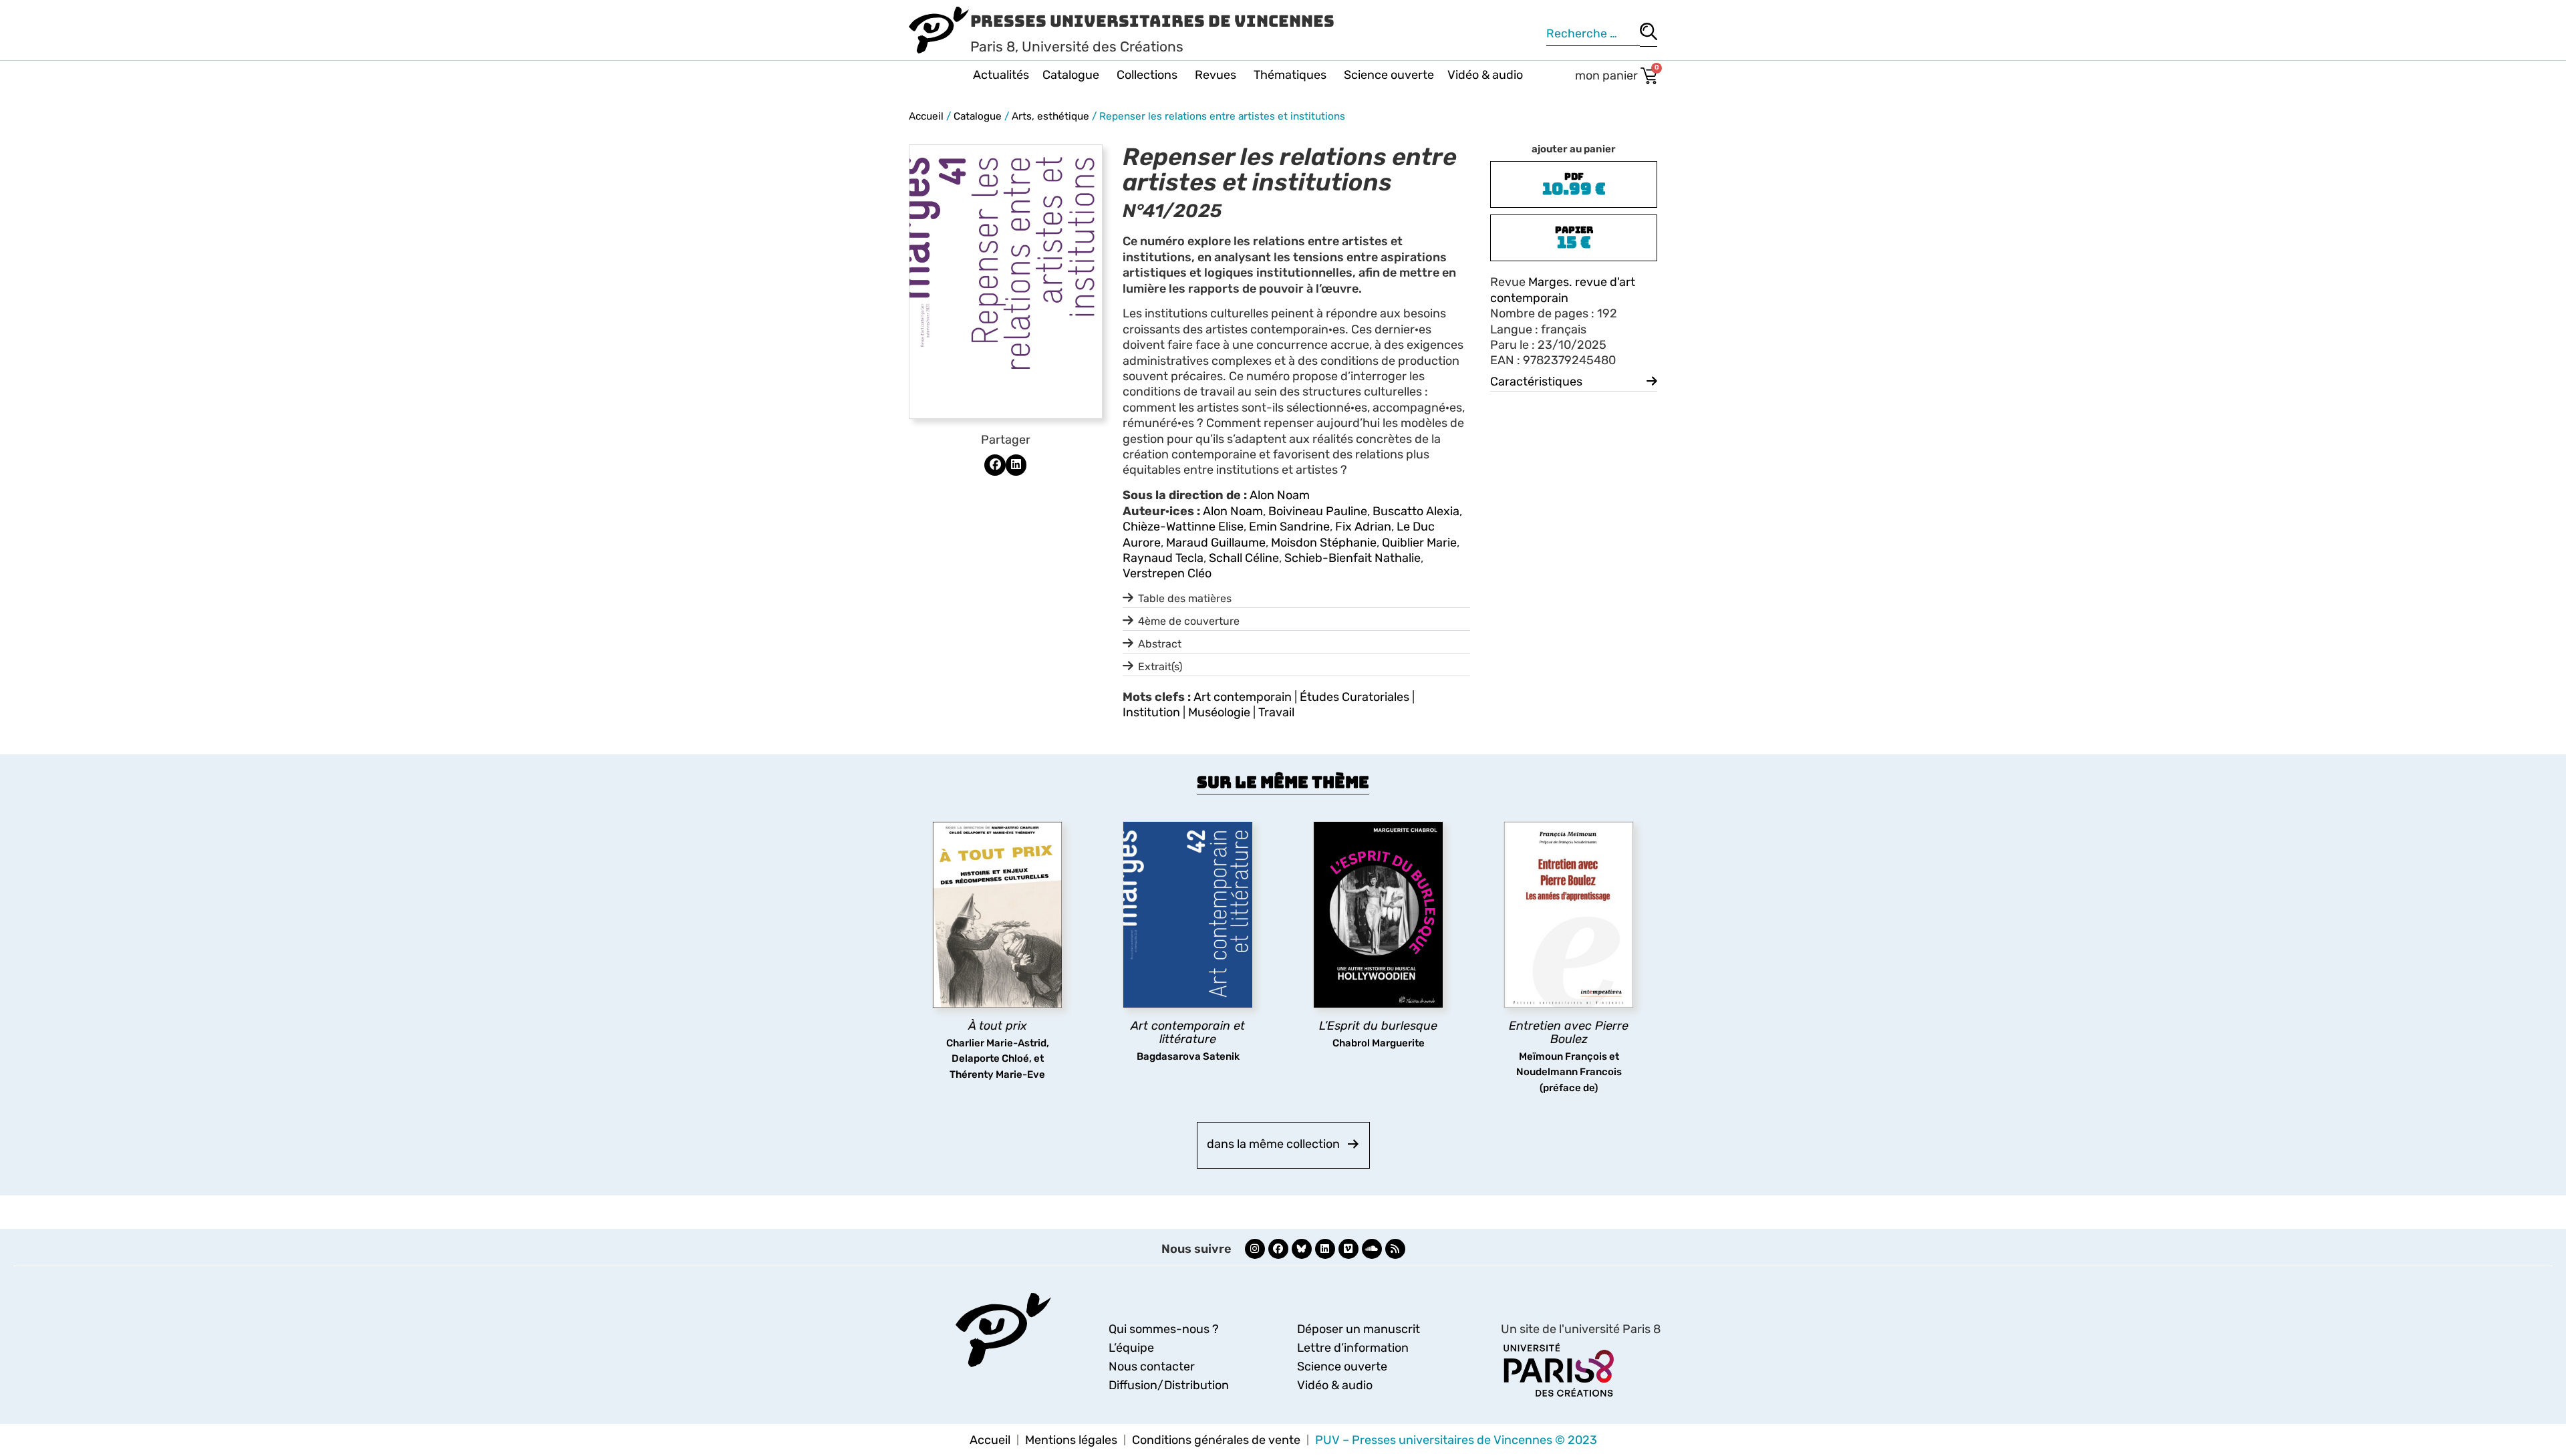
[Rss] (1395, 1249)
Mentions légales (1071, 1440)
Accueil (926, 116)
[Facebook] (1278, 1249)
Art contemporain (1243, 697)
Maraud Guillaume (1216, 543)
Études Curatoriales (1355, 697)
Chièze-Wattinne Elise (1183, 527)
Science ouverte (1389, 75)
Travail (1276, 712)
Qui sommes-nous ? (1164, 1329)
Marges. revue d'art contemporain (1563, 290)
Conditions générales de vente (1216, 1440)
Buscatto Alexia (1416, 511)
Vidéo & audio (1485, 75)
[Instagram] (1255, 1249)
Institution (1151, 712)
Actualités (1001, 75)
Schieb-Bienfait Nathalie (1352, 558)
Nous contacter (1152, 1366)
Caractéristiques (1536, 382)
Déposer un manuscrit (1359, 1329)
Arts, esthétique (1050, 116)
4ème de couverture (1189, 621)
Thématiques (1290, 75)
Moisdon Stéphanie (1324, 543)
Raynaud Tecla (1163, 558)
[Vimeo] (1348, 1249)
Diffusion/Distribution (1169, 1385)
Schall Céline (1244, 558)
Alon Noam (1280, 495)
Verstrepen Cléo (1167, 573)
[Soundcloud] (1372, 1249)
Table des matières (1185, 598)
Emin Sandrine (1289, 527)
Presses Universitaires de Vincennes (1152, 21)
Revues (1216, 75)
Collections (1147, 75)
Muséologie (1219, 712)
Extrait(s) (1160, 667)
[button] (995, 465)
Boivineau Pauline (1318, 511)
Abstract (1160, 644)
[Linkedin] (1325, 1249)
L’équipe (1131, 1348)
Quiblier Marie (1419, 543)
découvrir (991, 1063)
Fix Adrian (1363, 527)
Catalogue (1071, 75)
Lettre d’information (1353, 1348)
